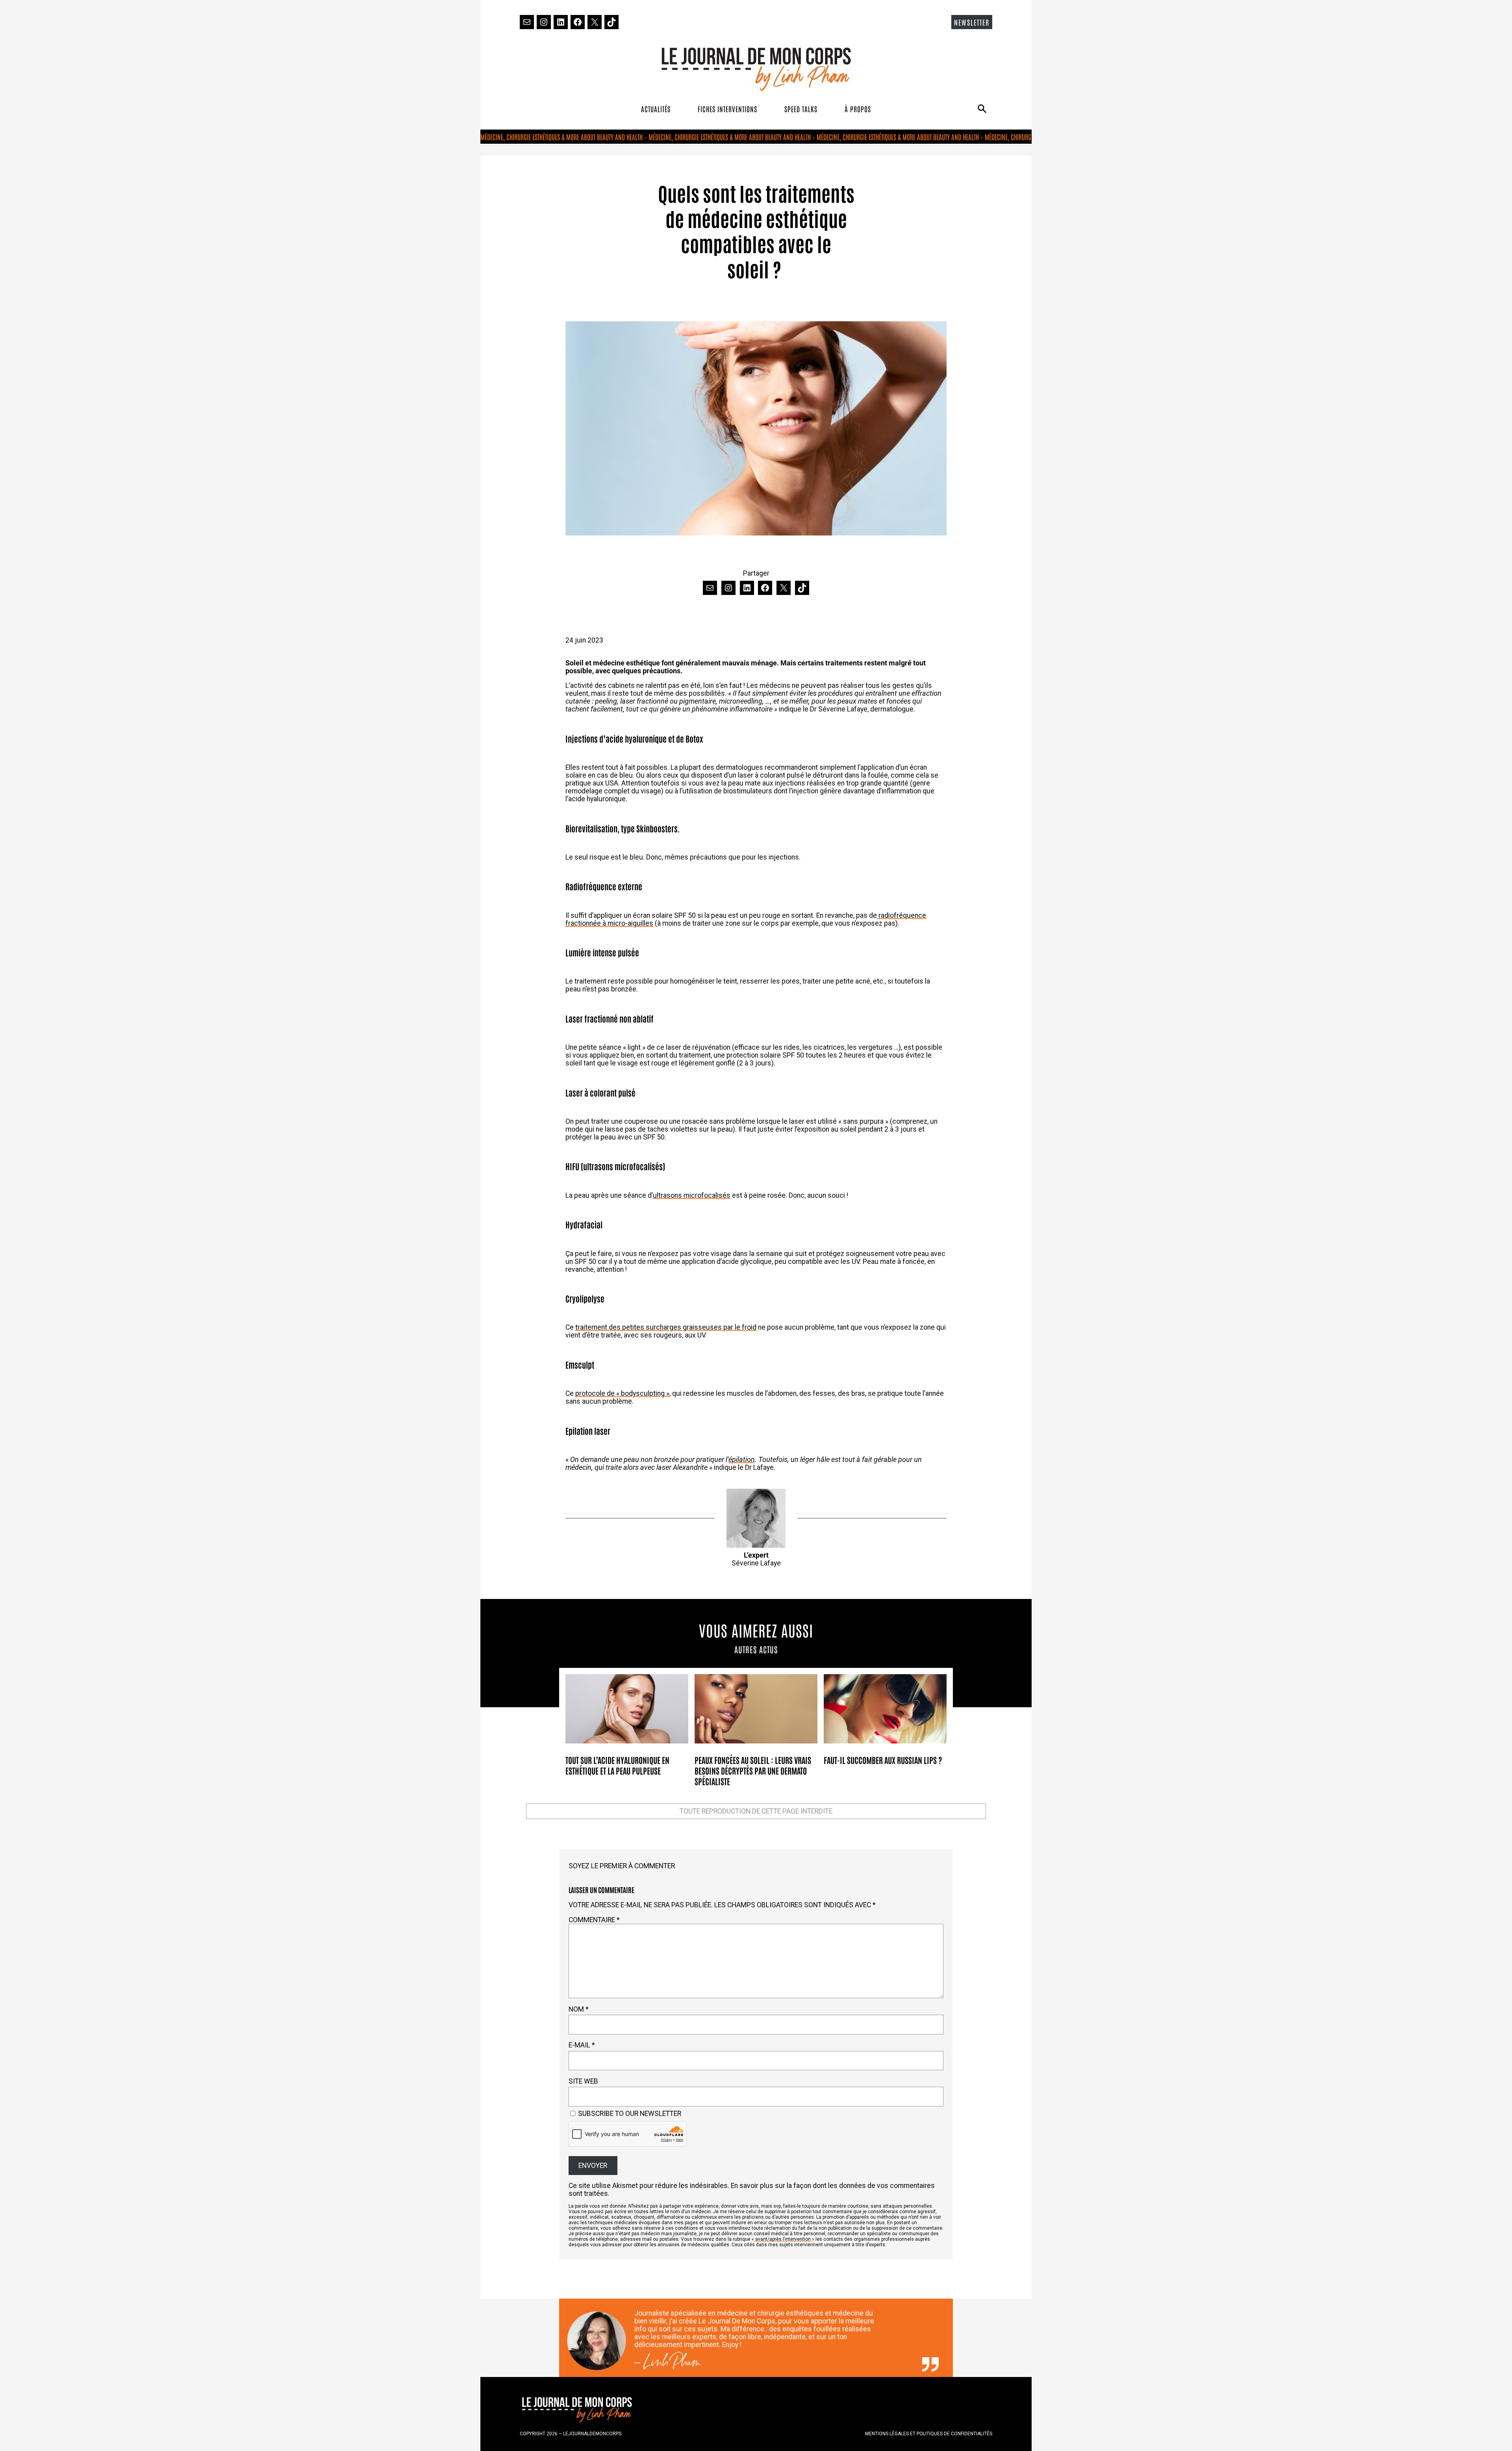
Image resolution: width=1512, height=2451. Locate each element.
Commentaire (594, 1920)
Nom (579, 2009)
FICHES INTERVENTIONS (727, 109)
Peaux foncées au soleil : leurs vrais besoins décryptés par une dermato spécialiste (753, 1770)
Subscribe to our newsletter (629, 2114)
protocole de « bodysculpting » (622, 1393)
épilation (742, 1460)
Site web (583, 2081)
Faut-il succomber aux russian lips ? (883, 1760)
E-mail (582, 2045)
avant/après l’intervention (783, 2239)
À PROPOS (858, 109)
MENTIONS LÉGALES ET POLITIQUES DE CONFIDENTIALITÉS (929, 2434)
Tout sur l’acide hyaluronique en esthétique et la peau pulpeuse (617, 1765)
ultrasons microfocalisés (692, 1195)
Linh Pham (672, 2364)
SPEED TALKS (801, 109)
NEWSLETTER (972, 22)
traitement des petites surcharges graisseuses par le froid (666, 1327)
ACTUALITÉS (656, 109)
